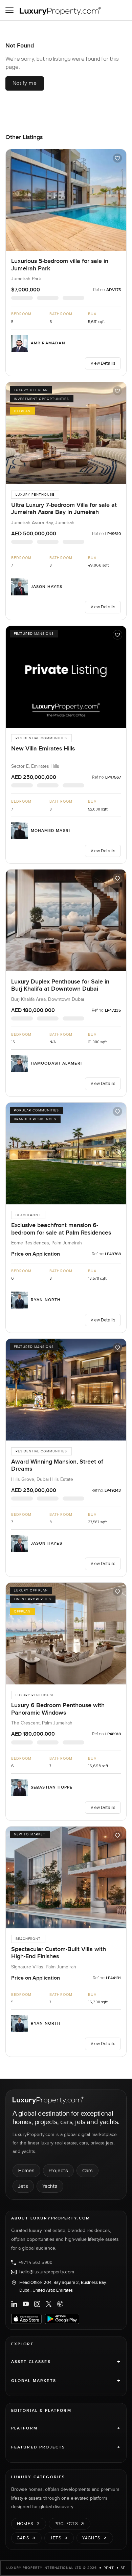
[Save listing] (117, 158)
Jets (23, 2186)
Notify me (25, 83)
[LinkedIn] (14, 2304)
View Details (103, 363)
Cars (87, 2170)
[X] (49, 2304)
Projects (58, 2170)
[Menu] (9, 10)
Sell (125, 2568)
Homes (26, 2170)
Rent (109, 2568)
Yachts (50, 2186)
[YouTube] (26, 2304)
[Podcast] (60, 2304)
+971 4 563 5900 (36, 2263)
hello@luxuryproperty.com (47, 2272)
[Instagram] (37, 2304)
